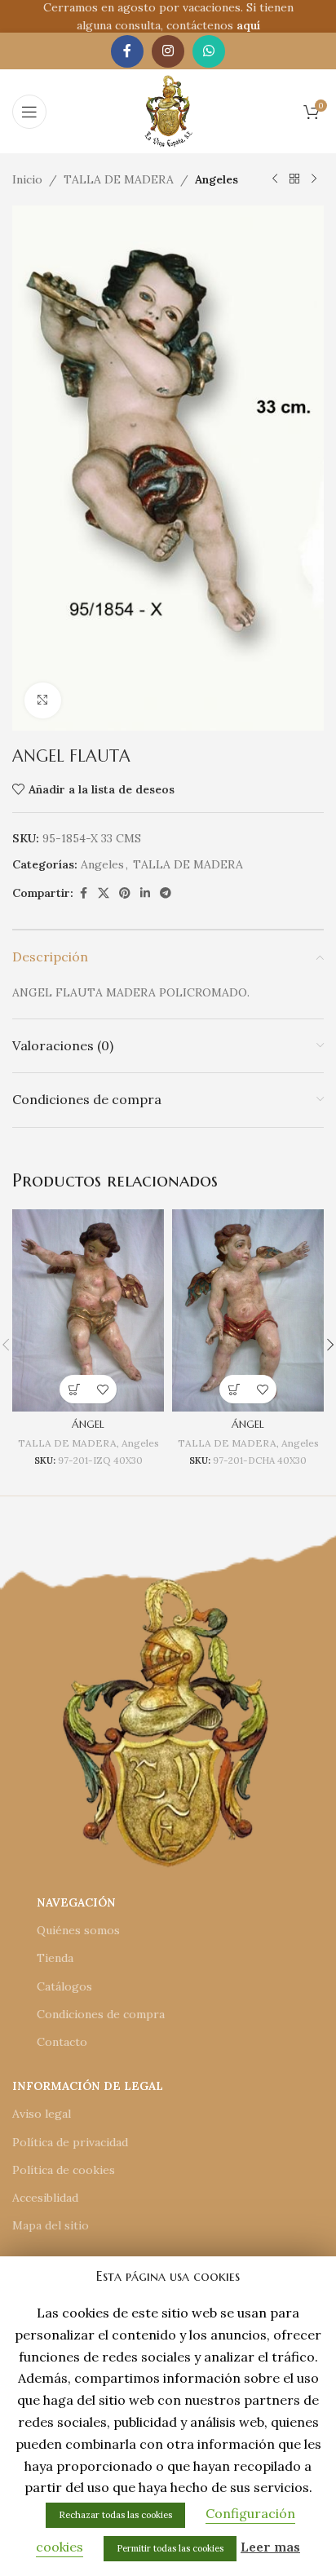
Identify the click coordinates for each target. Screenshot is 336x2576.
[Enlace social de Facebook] (127, 51)
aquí (248, 25)
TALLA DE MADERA (119, 179)
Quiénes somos (78, 1930)
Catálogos (64, 1986)
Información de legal (88, 2086)
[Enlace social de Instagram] (168, 51)
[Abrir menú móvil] (29, 112)
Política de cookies (64, 2170)
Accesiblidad (45, 2198)
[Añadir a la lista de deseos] (102, 1389)
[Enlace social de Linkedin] (145, 893)
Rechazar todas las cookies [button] (115, 2515)
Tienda (55, 1958)
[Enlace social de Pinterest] (125, 893)
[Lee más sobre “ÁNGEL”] (74, 1389)
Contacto (62, 2042)
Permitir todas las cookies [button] (170, 2548)
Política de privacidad (70, 2142)
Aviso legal (42, 2114)
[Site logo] (168, 110)
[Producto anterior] (275, 179)
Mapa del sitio (51, 2225)
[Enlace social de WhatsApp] (209, 51)
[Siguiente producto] (314, 179)
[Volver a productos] (294, 179)
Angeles (217, 179)
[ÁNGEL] (88, 1310)
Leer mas (270, 2547)
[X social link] (104, 893)
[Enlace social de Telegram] (166, 893)
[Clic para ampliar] (43, 701)
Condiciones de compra (101, 2014)
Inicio (27, 179)
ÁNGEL (88, 1425)
